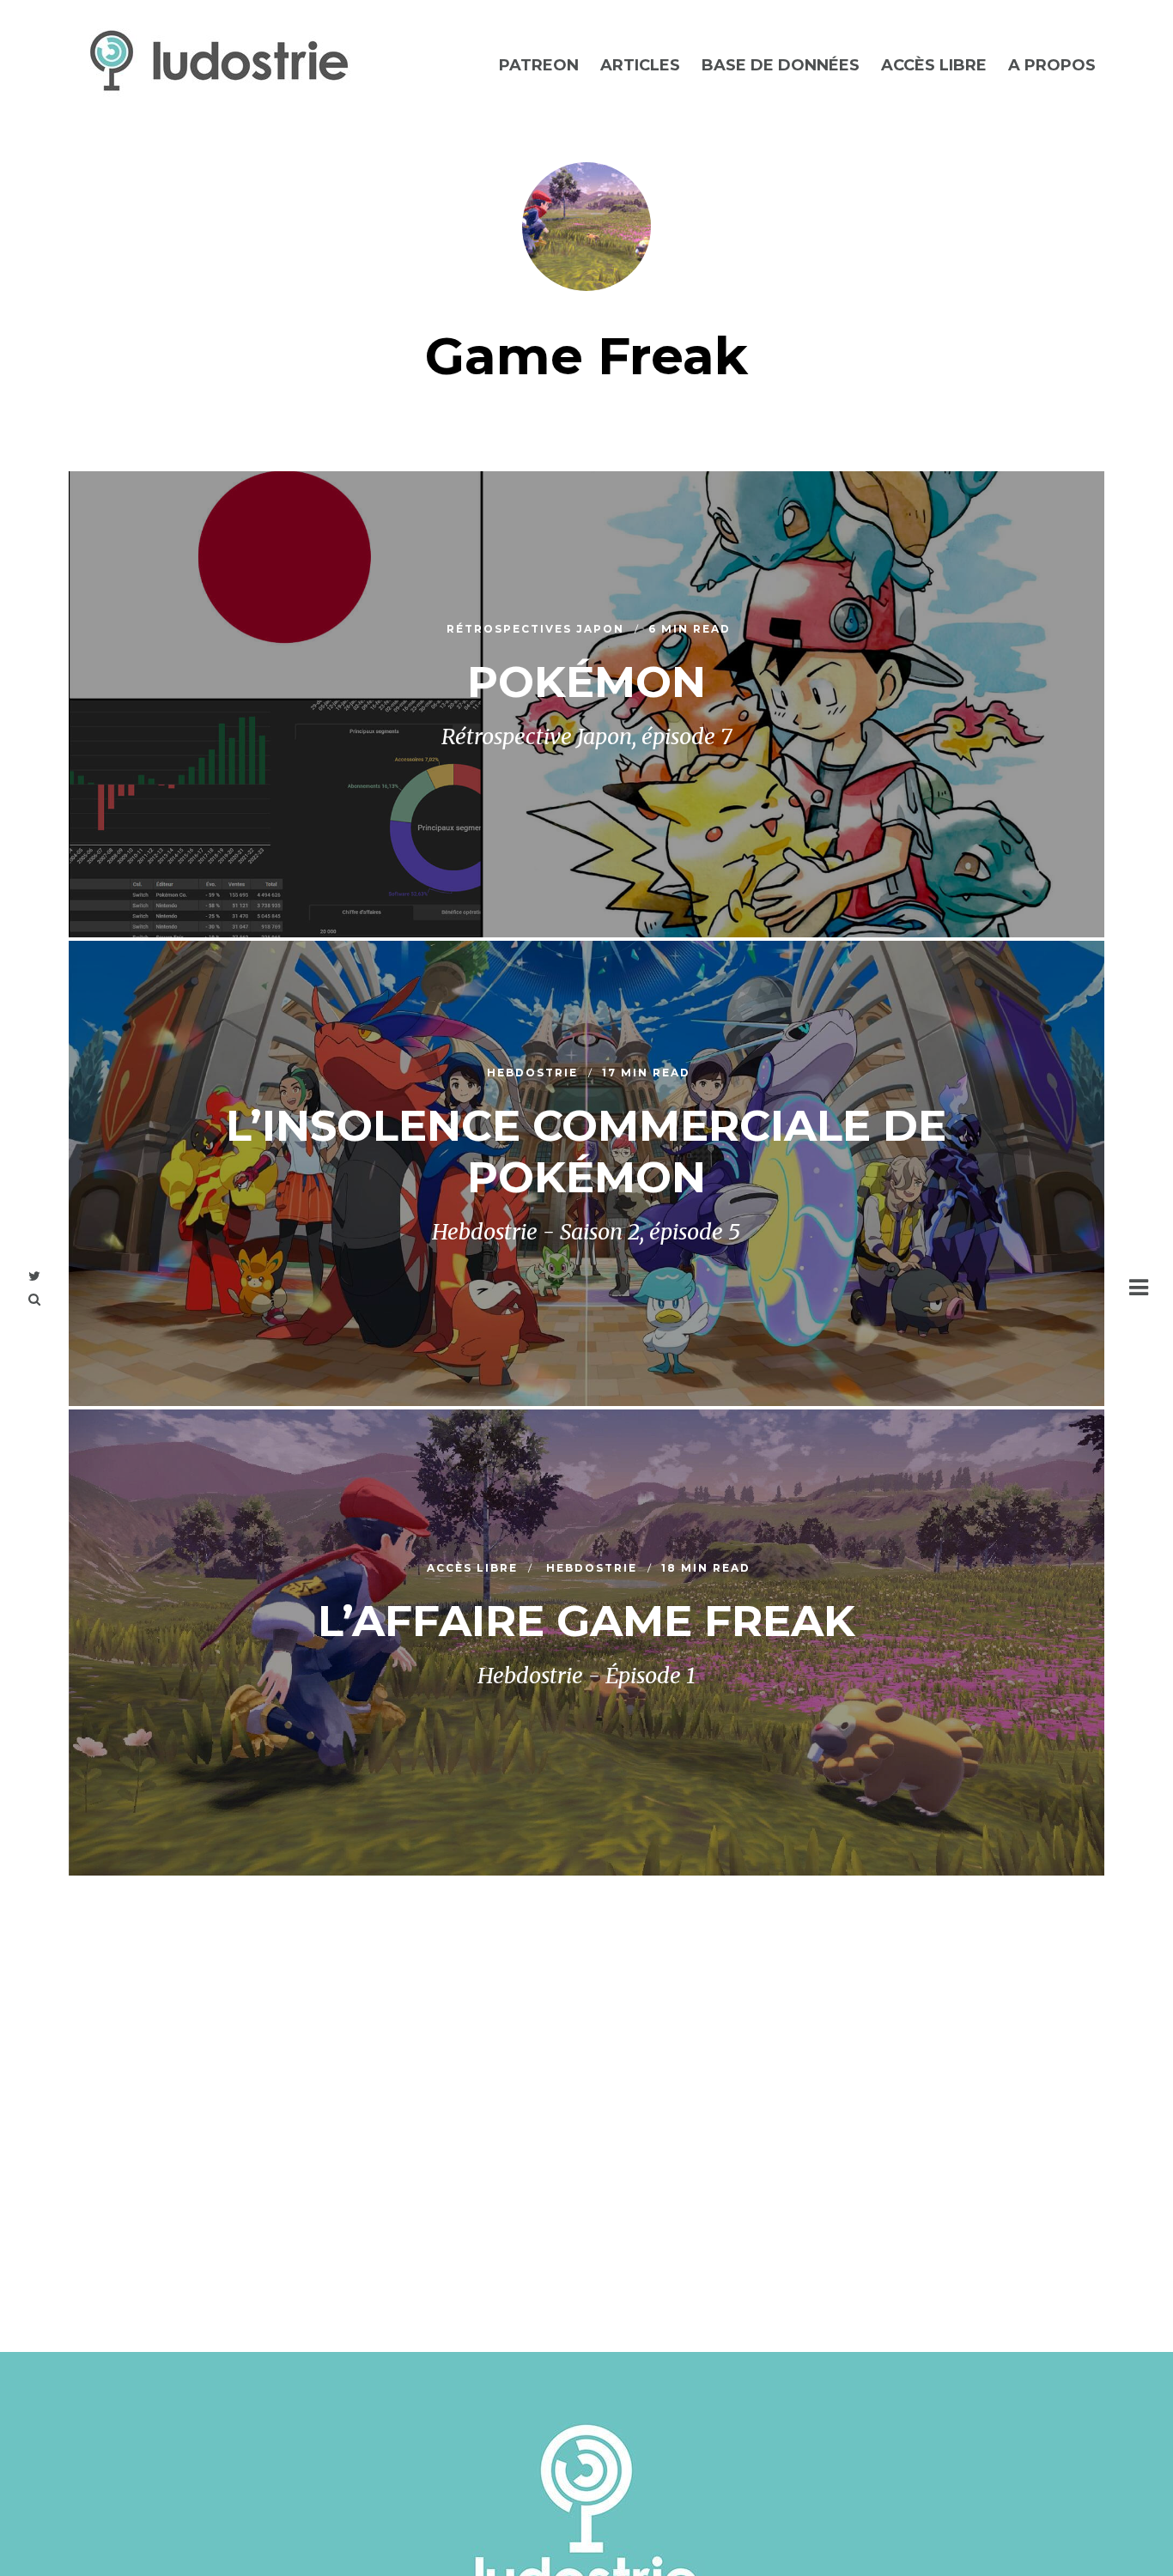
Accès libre (934, 65)
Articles (640, 65)
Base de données (781, 65)
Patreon (539, 65)
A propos (1052, 65)
